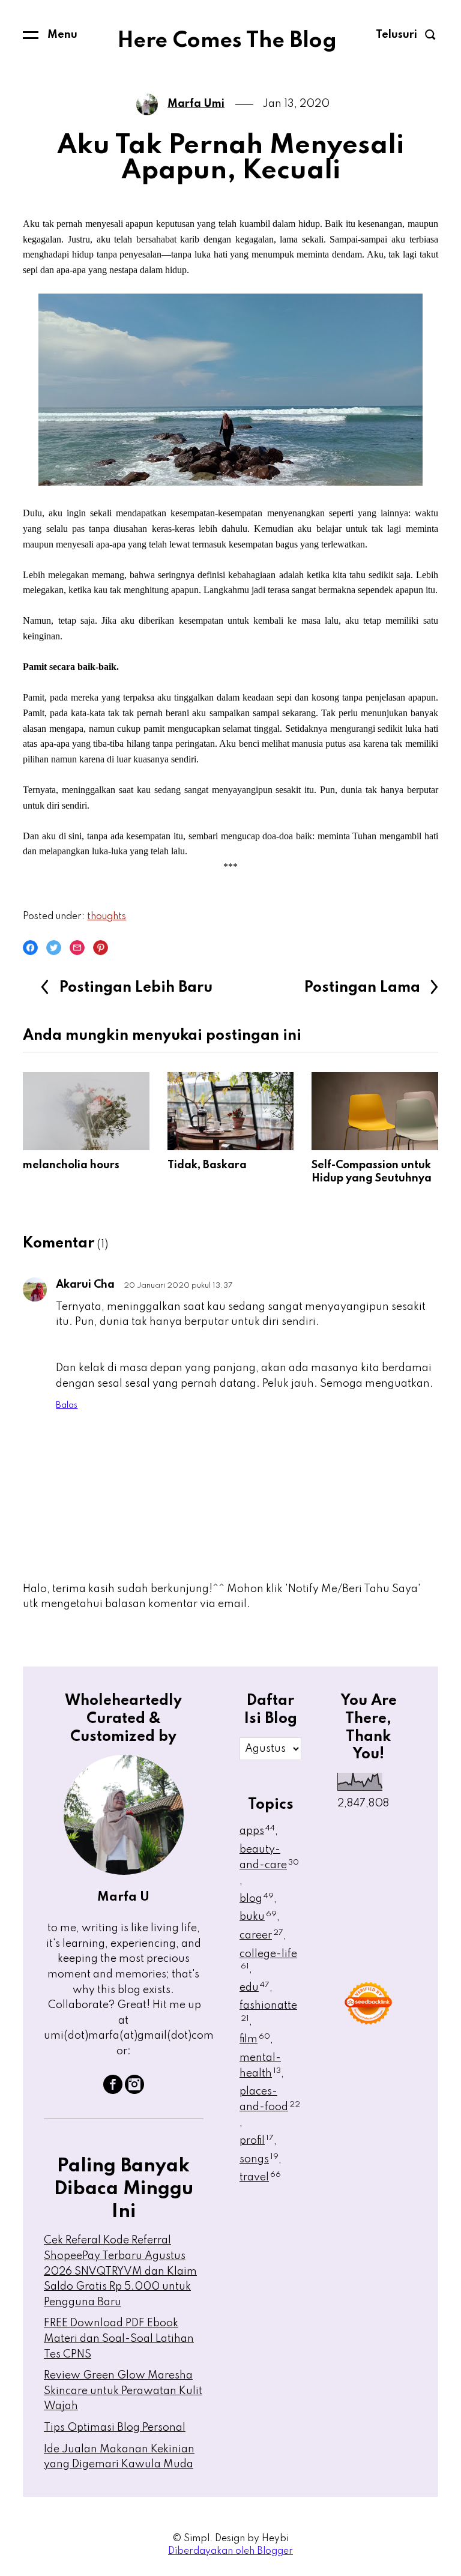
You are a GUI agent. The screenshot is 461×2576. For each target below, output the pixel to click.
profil (257, 2141)
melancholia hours (71, 1165)
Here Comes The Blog (227, 41)
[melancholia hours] (86, 1111)
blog (257, 1899)
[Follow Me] (134, 2091)
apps (257, 1831)
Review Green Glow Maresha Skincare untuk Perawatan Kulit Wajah (123, 2391)
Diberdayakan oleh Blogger (230, 2551)
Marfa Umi (196, 104)
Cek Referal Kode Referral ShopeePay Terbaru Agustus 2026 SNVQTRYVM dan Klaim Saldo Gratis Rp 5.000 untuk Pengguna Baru (120, 2271)
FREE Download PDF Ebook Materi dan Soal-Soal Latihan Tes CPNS (119, 2339)
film (255, 2039)
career (261, 1935)
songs (259, 2159)
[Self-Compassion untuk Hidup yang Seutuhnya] (375, 1111)
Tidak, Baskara (207, 1165)
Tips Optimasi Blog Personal (115, 2428)
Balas (67, 1405)
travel (260, 2177)
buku (258, 1917)
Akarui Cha (85, 1285)
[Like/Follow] (113, 2091)
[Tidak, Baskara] (230, 1111)
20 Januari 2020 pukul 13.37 (178, 1286)
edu (255, 1988)
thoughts (107, 917)
